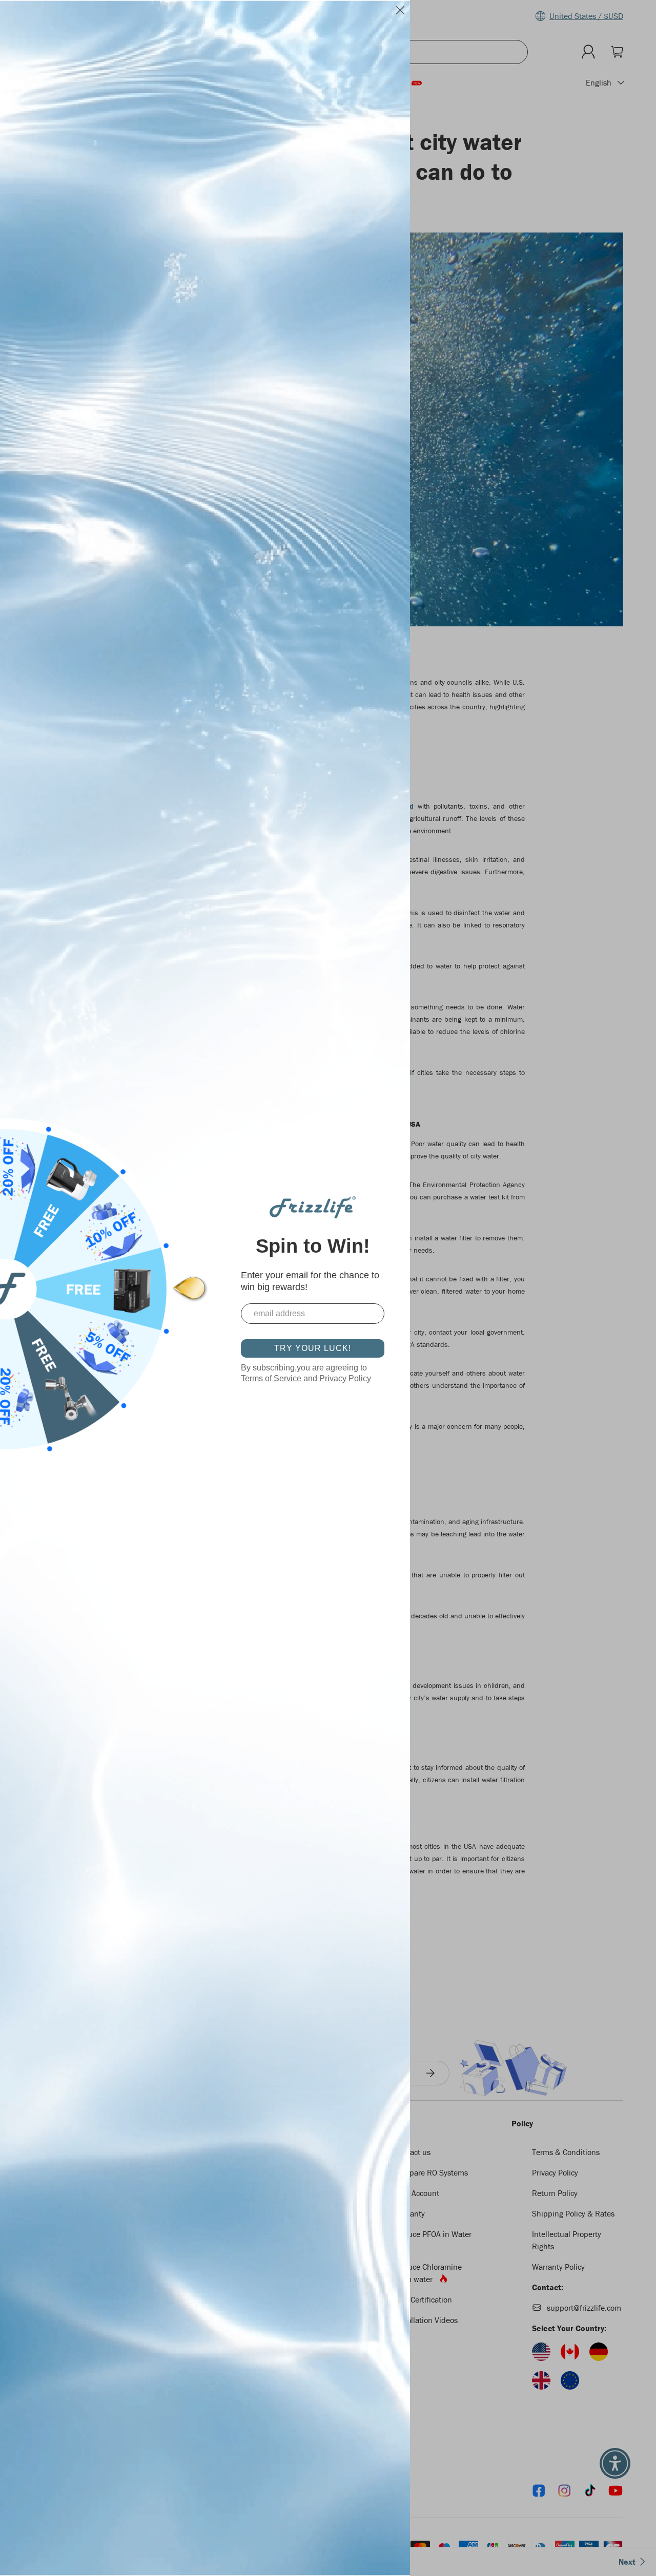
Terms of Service (271, 1378)
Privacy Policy (345, 1378)
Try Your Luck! (313, 1348)
